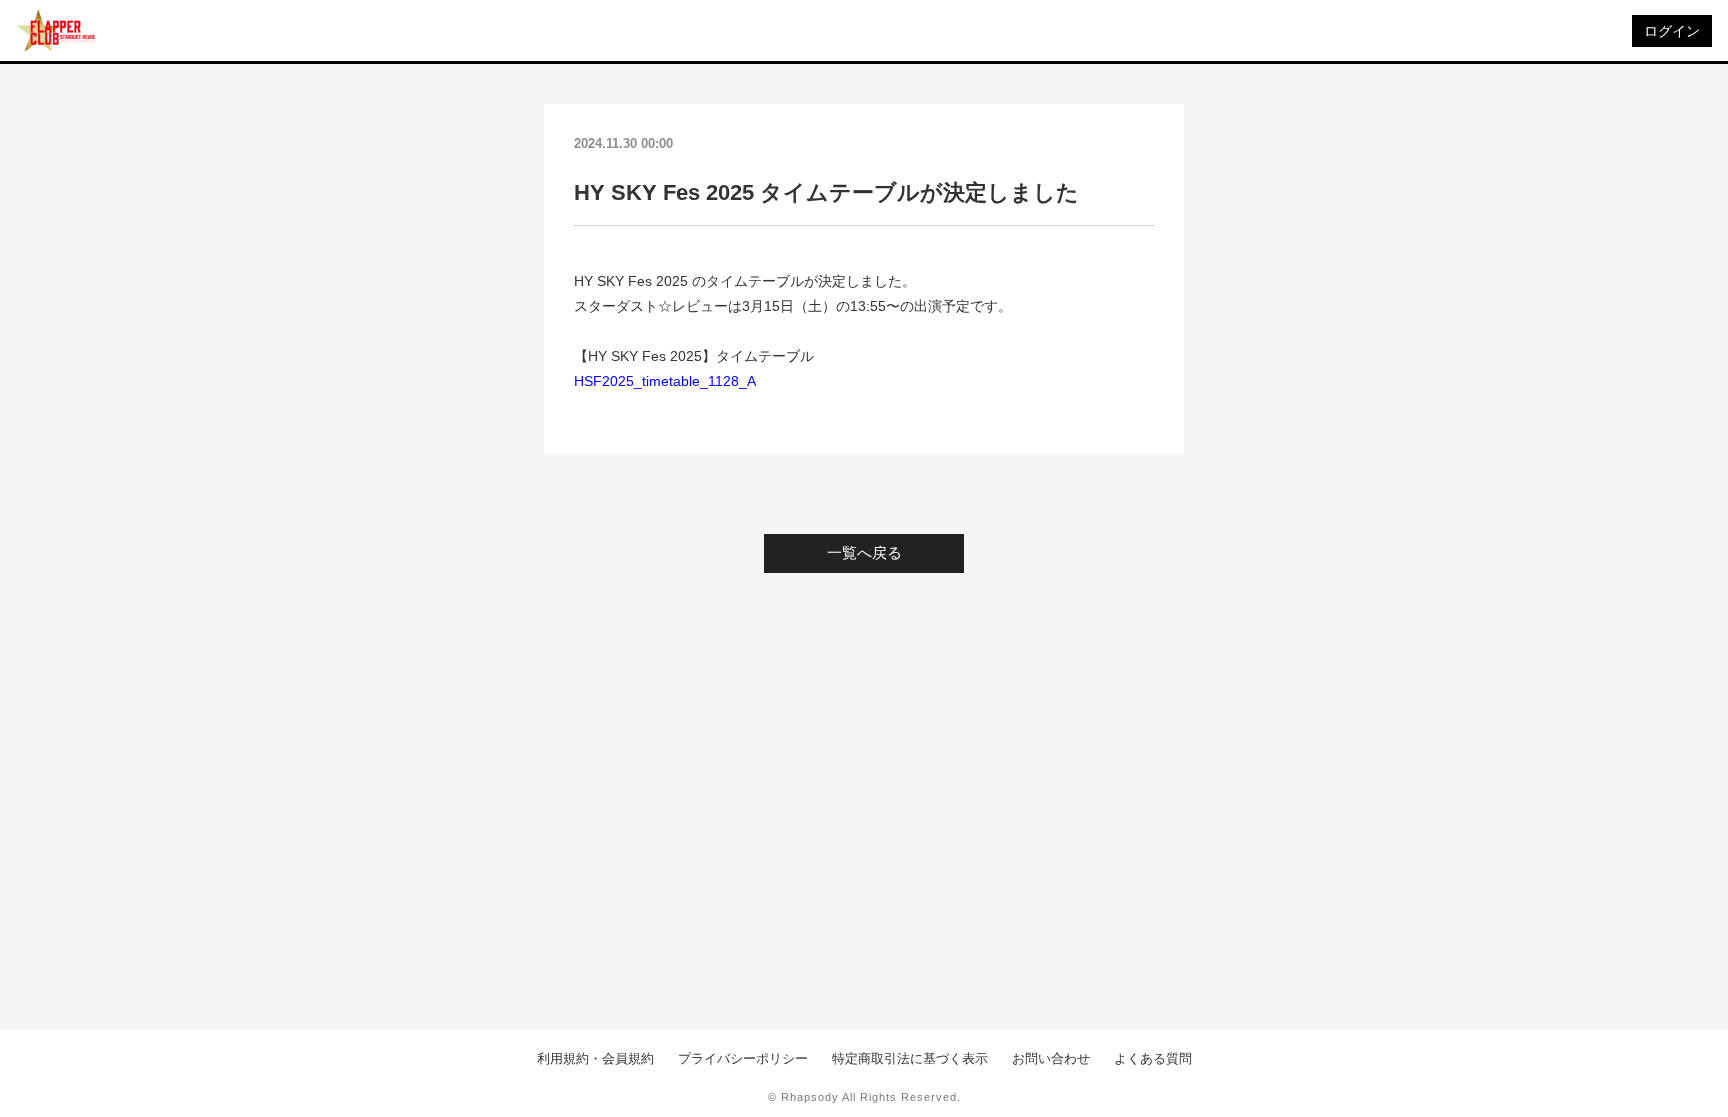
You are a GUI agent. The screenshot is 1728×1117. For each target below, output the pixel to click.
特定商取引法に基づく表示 (910, 1058)
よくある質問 (1153, 1058)
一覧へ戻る (864, 552)
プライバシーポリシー (743, 1058)
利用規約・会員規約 (595, 1058)
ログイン (1672, 31)
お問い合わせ (1051, 1058)
